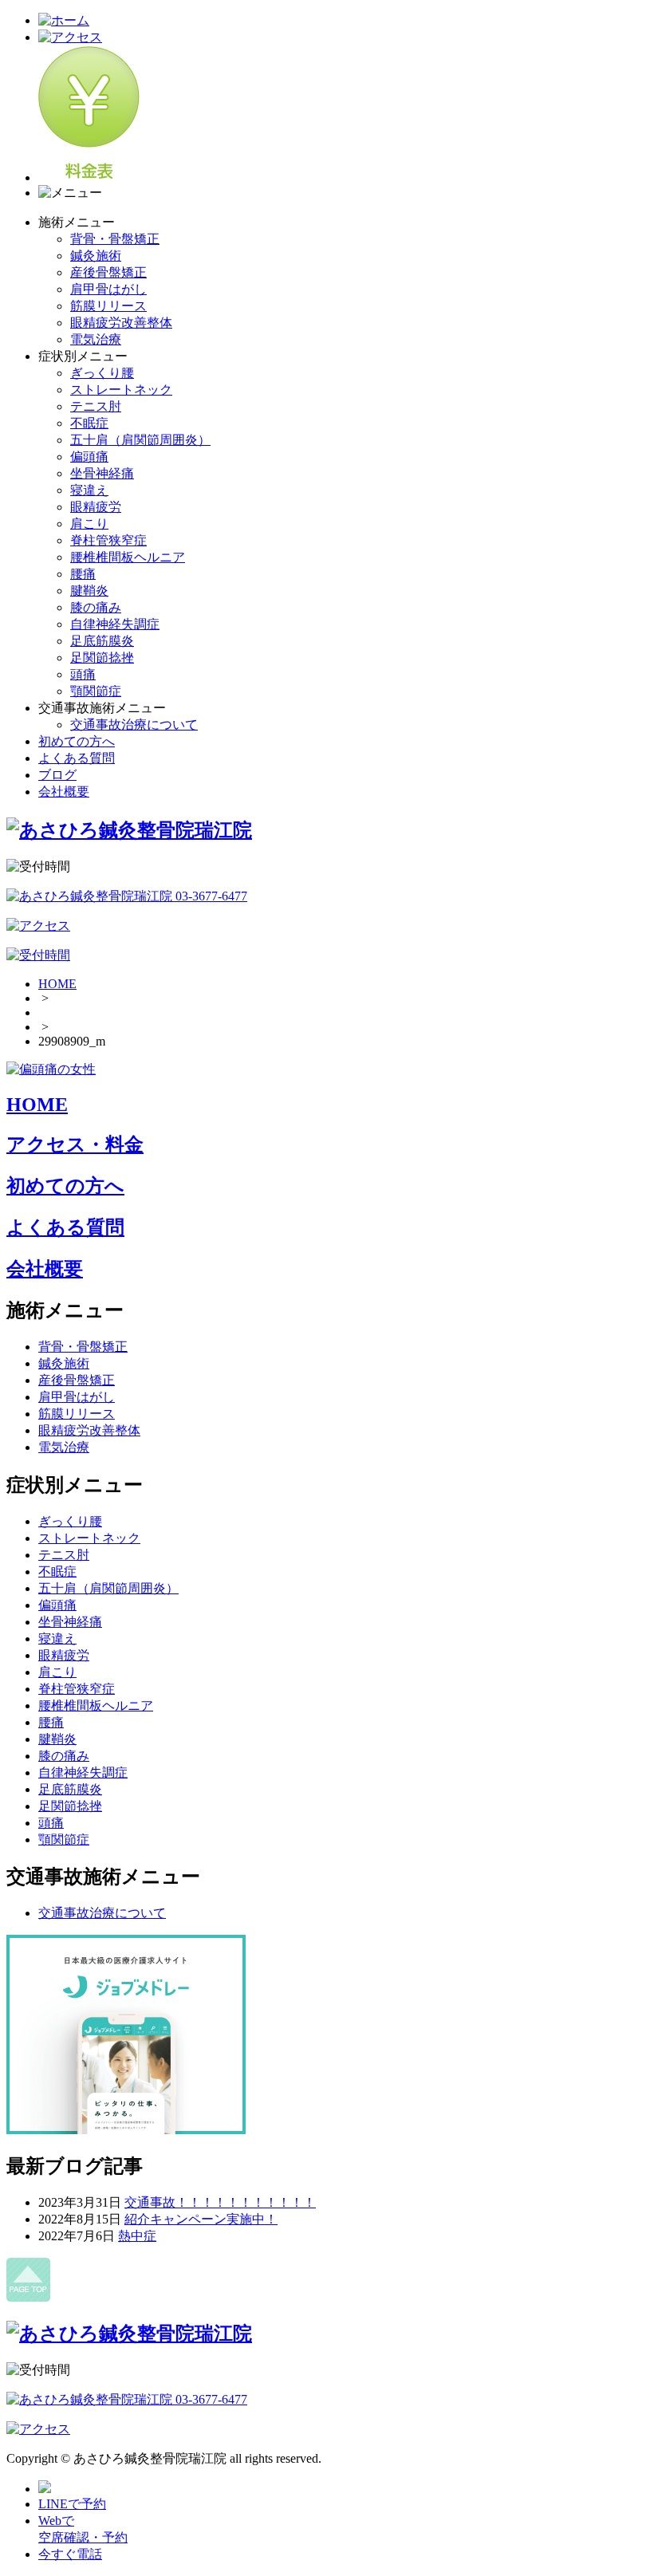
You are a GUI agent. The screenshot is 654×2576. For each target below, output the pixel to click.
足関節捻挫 (102, 658)
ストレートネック (121, 390)
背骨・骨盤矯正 (115, 239)
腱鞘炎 (89, 591)
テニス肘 (96, 406)
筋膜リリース (108, 306)
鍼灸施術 (96, 256)
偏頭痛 (89, 457)
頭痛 (83, 674)
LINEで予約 (72, 2504)
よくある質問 (77, 758)
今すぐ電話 (70, 2554)
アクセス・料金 (75, 1144)
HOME (57, 984)
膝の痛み (96, 607)
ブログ (57, 775)
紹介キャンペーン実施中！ (201, 2219)
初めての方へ (77, 741)
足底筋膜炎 (102, 641)
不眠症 (89, 423)
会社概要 (64, 792)
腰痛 (83, 574)
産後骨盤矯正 (108, 272)
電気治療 (96, 339)
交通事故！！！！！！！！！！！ (220, 2202)
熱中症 (137, 2236)
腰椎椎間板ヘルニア (128, 557)
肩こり (89, 524)
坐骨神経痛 (102, 473)
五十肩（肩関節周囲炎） (140, 440)
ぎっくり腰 (102, 373)
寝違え (89, 490)
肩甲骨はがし (108, 289)
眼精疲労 (96, 507)
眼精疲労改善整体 (121, 323)
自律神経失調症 (115, 624)
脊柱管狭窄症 (108, 540)
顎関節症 (96, 691)
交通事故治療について (134, 725)
